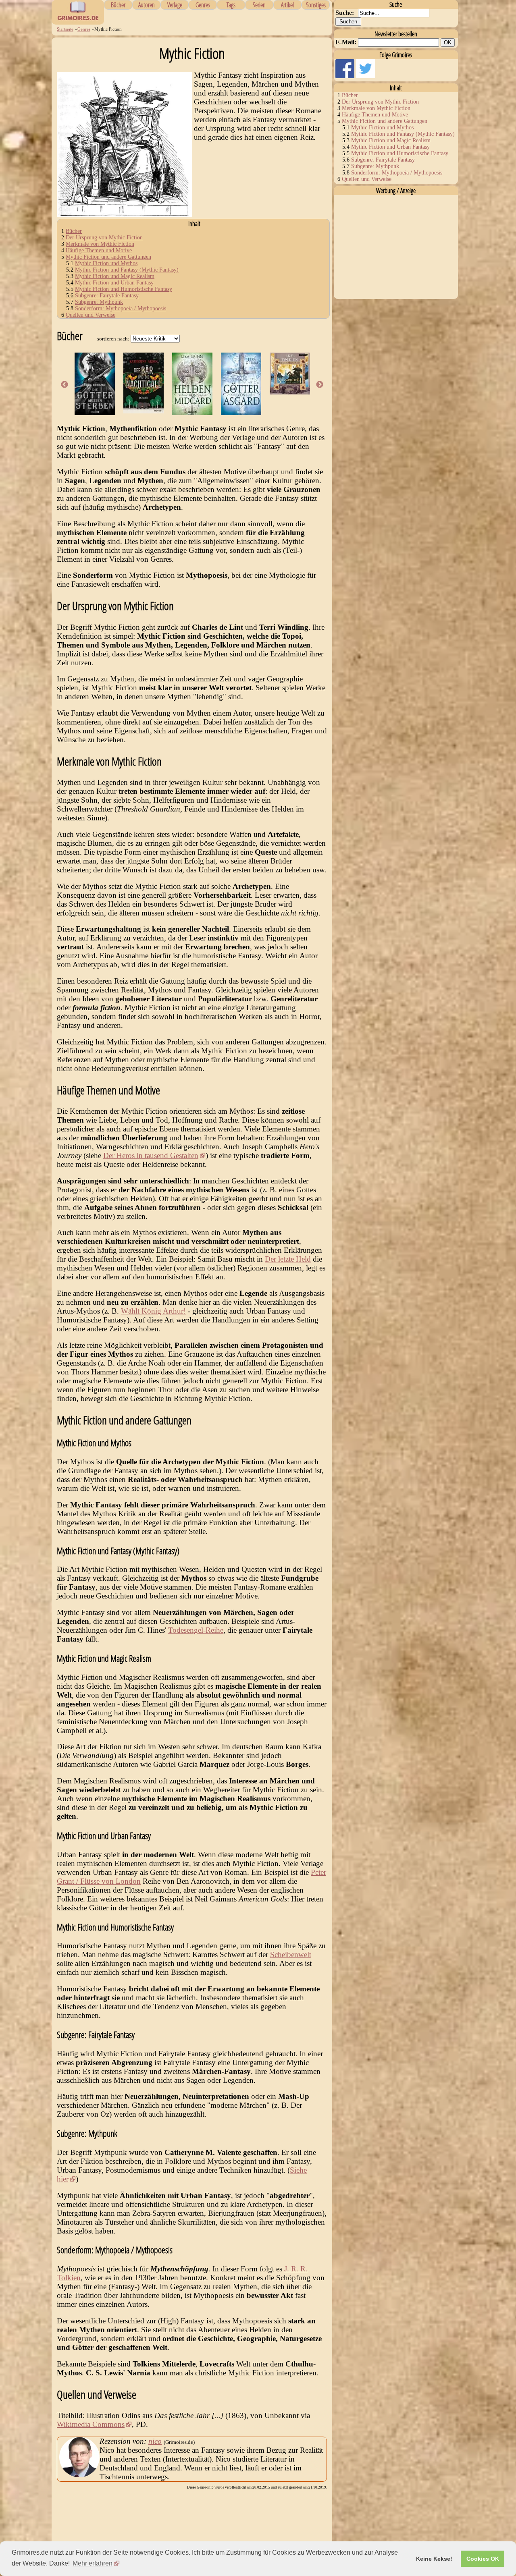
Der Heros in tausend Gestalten (151, 1155)
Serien (259, 5)
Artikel (287, 5)
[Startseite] (78, 20)
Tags (231, 5)
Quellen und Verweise (91, 315)
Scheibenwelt (291, 1954)
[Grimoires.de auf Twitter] (365, 76)
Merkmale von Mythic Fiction (100, 244)
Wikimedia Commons (91, 2424)
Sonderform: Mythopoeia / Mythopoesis (121, 308)
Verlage (175, 5)
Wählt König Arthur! (153, 1311)
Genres (203, 5)
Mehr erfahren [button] (93, 2563)
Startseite (65, 29)
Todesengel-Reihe (196, 1630)
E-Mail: (346, 42)
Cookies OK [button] (483, 2559)
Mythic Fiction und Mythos (106, 263)
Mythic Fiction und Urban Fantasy (114, 283)
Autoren (147, 5)
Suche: (345, 13)
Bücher (118, 5)
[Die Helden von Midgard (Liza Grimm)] (192, 412)
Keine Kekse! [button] (434, 2559)
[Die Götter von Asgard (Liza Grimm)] (241, 412)
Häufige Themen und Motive (99, 250)
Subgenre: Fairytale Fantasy (107, 296)
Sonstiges (316, 5)
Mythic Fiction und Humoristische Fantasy (124, 289)
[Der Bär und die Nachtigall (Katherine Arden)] (144, 411)
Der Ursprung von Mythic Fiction (104, 238)
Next (320, 385)
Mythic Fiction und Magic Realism (115, 276)
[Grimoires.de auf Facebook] (346, 76)
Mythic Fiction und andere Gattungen (108, 257)
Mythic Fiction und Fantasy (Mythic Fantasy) (127, 270)
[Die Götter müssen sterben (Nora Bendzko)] (95, 412)
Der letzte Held (288, 1259)
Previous (64, 385)
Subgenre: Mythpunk (99, 302)
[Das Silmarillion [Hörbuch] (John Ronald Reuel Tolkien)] (290, 392)
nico (155, 2441)
